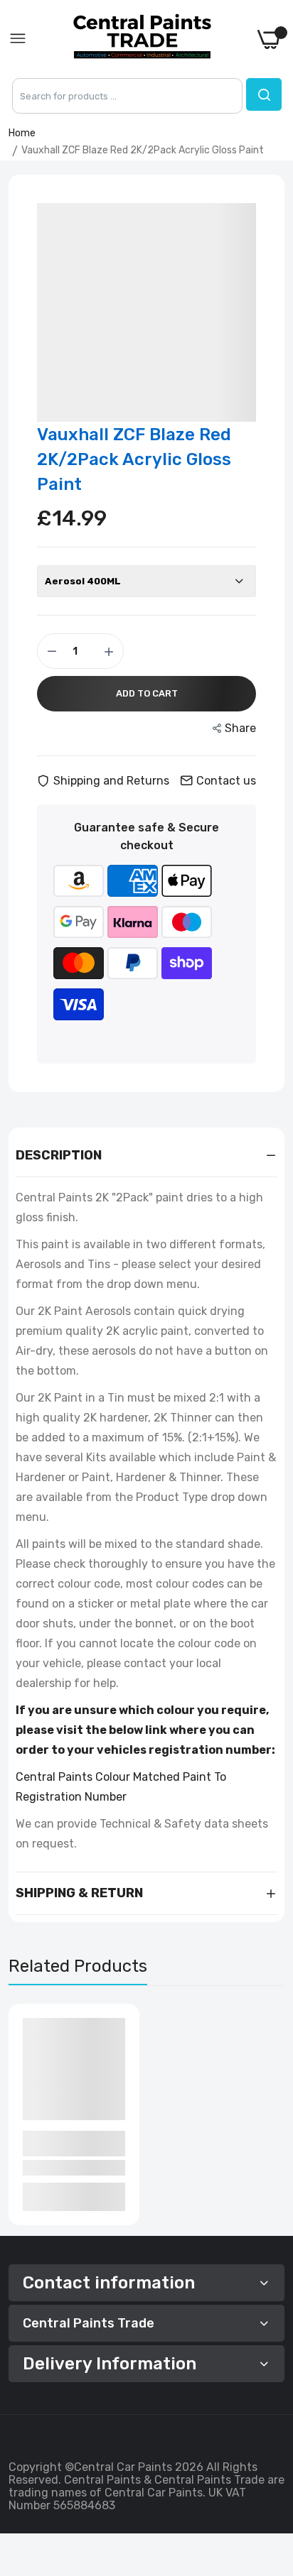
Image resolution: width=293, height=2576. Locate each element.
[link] (265, 2459)
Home (22, 133)
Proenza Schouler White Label (67, 2143)
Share (240, 728)
